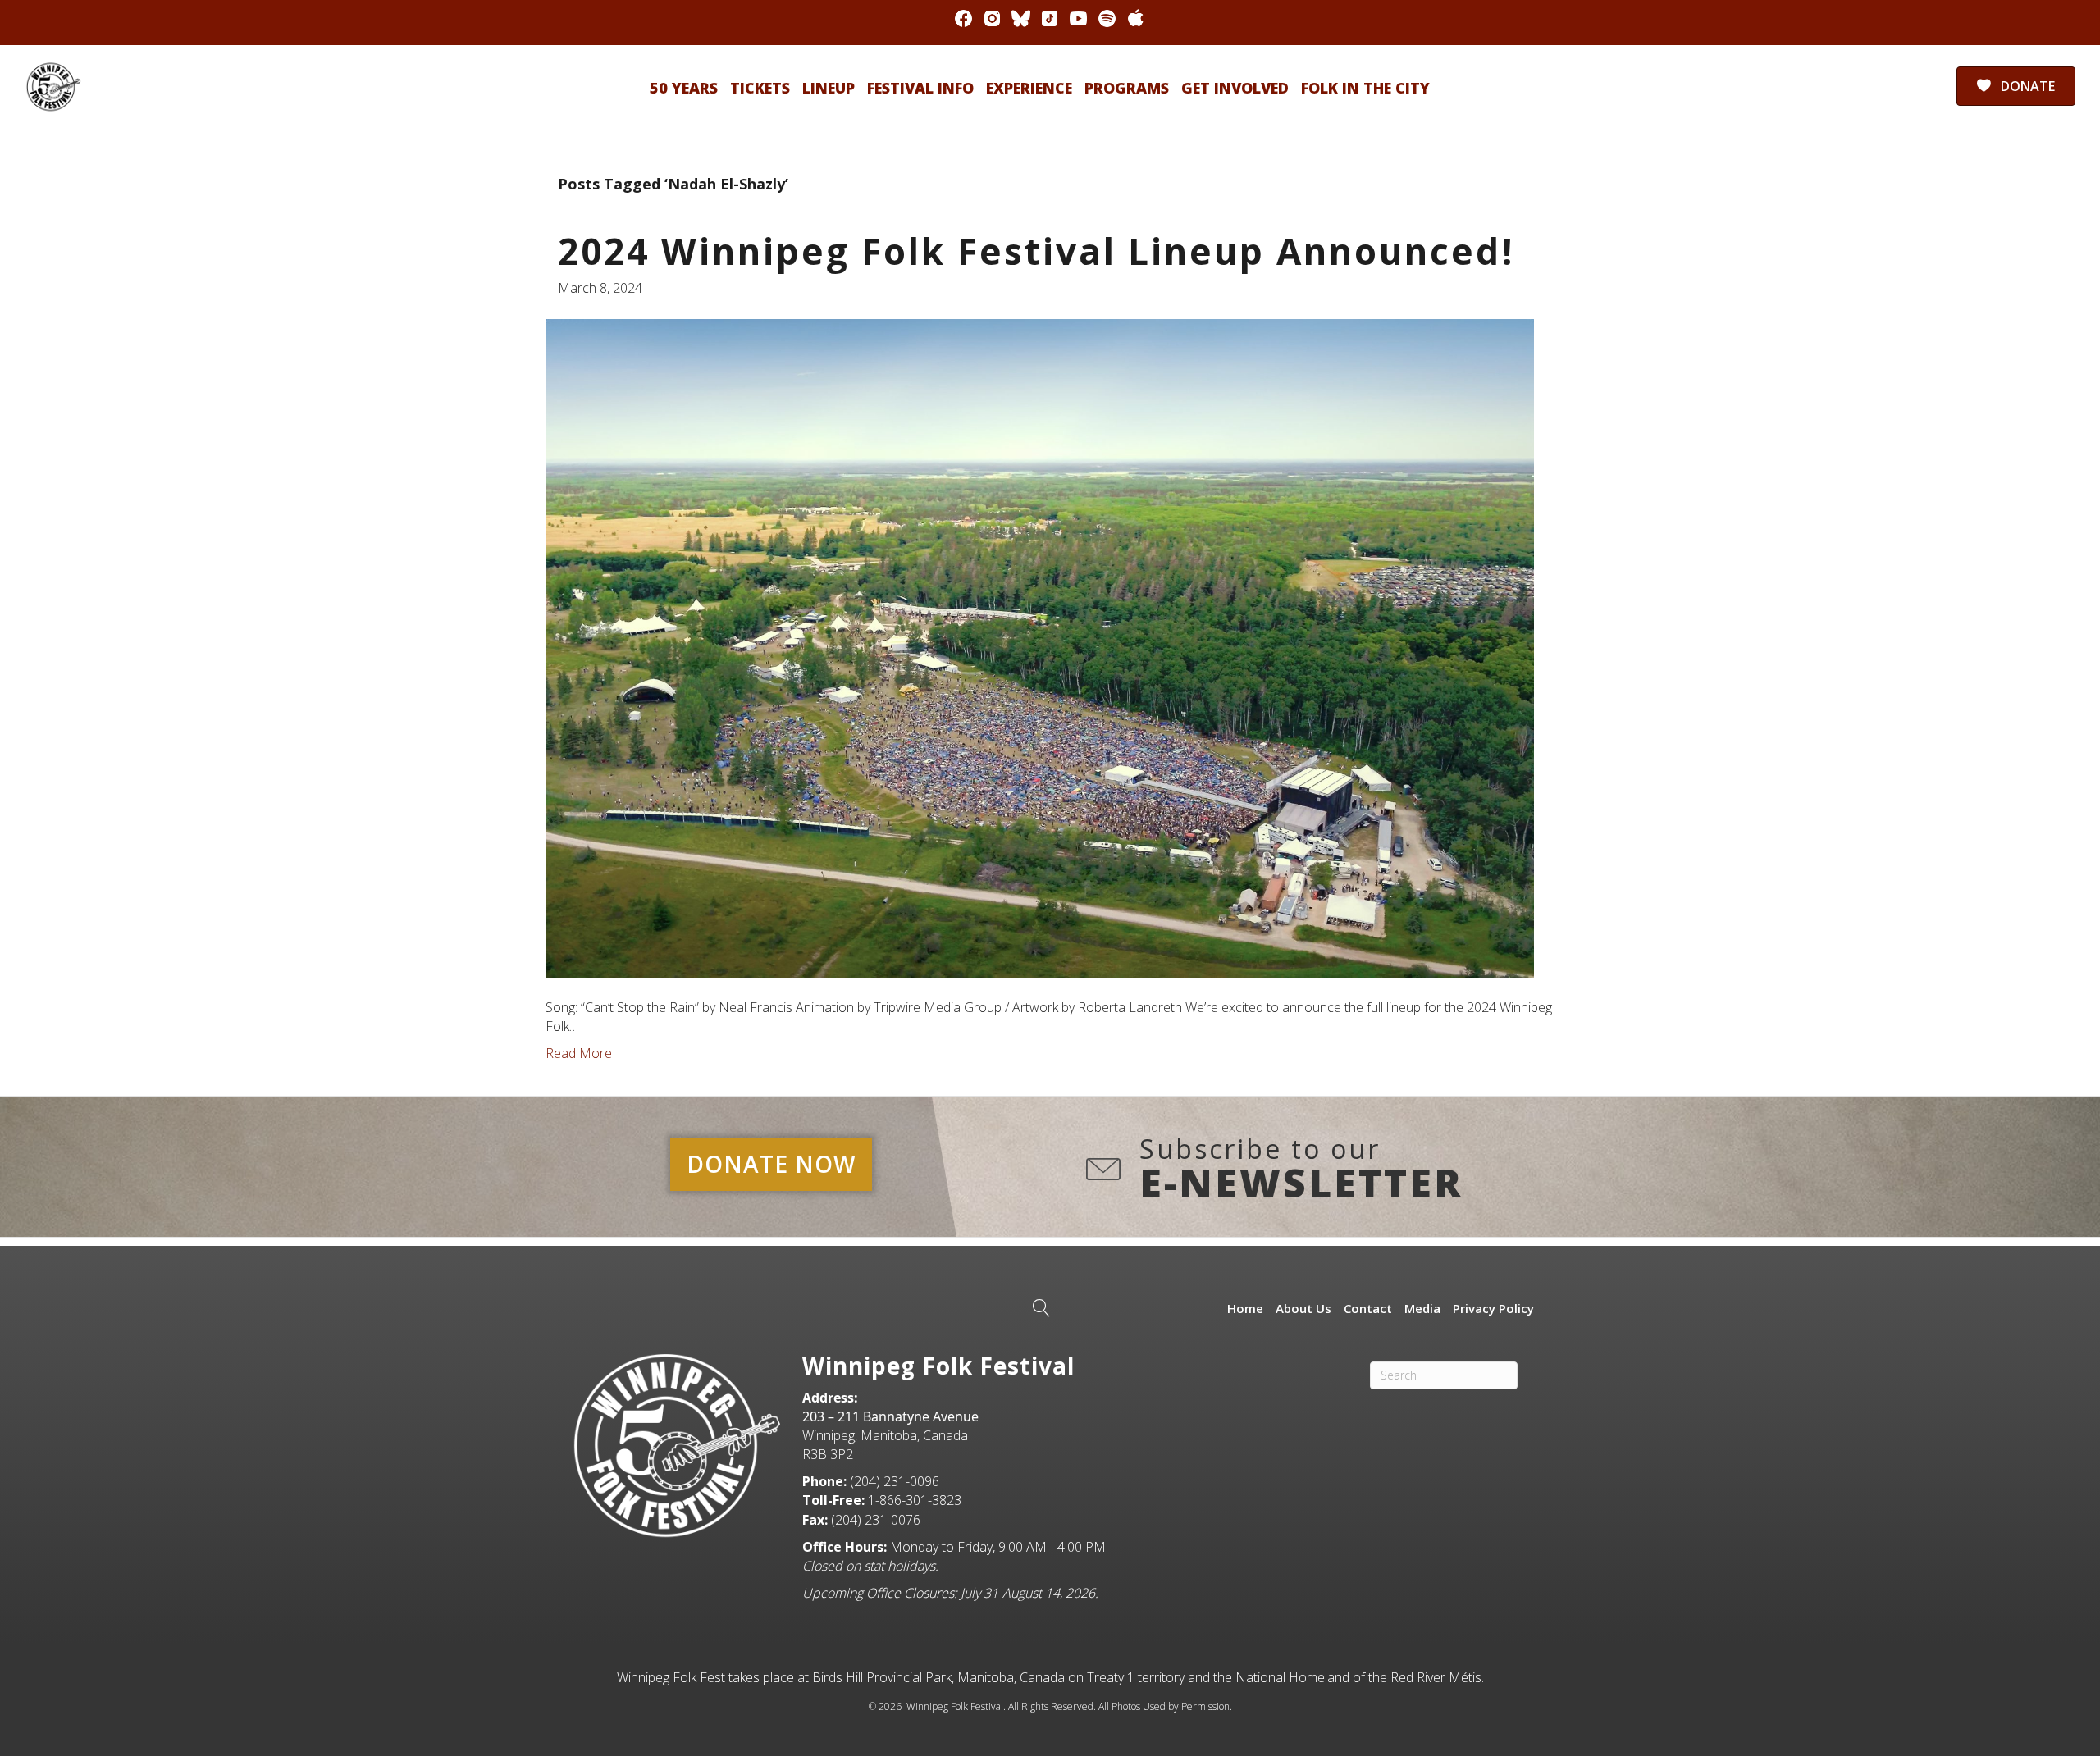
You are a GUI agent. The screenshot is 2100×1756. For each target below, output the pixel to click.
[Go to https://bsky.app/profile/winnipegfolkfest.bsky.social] (1021, 18)
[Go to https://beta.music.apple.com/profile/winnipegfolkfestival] (1136, 18)
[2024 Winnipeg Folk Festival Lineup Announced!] (1040, 646)
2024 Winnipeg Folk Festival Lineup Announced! (1036, 251)
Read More (579, 1053)
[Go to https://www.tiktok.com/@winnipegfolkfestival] (1050, 18)
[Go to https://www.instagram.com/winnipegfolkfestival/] (992, 18)
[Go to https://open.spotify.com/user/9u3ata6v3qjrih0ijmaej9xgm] (1107, 18)
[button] (771, 1164)
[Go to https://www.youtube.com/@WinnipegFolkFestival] (1078, 18)
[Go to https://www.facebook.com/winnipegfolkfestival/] (963, 18)
